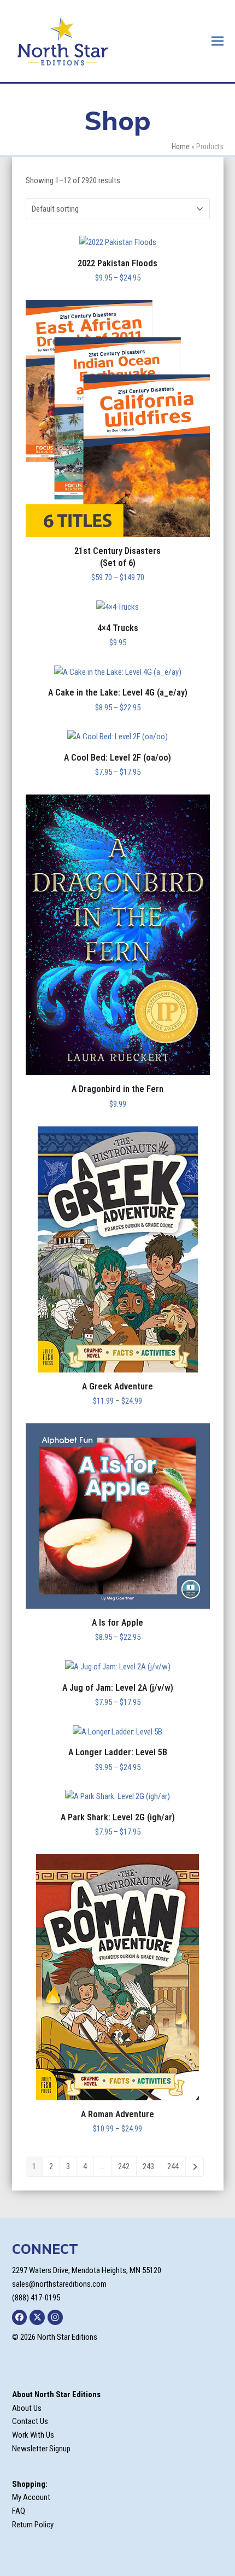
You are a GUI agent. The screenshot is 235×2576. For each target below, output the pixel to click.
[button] (218, 41)
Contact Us (30, 2421)
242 (124, 2166)
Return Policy (33, 2525)
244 (173, 2166)
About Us (27, 2408)
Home (181, 147)
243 (148, 2166)
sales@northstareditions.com (59, 2284)
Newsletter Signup (41, 2449)
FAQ (19, 2511)
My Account (31, 2497)
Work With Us (33, 2435)
